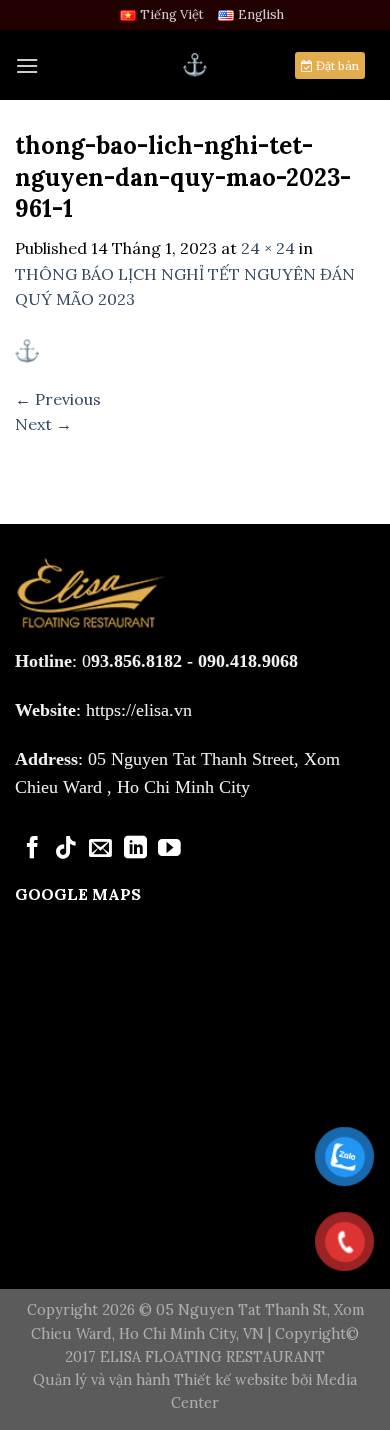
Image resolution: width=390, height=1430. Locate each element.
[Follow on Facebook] (32, 849)
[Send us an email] (100, 849)
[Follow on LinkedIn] (135, 849)
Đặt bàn (336, 65)
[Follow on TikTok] (66, 849)
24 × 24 (268, 248)
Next (43, 424)
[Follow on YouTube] (169, 849)
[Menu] (27, 65)
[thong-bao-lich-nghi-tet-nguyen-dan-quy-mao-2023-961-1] (27, 349)
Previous (58, 399)
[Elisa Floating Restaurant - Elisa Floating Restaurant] (195, 65)
